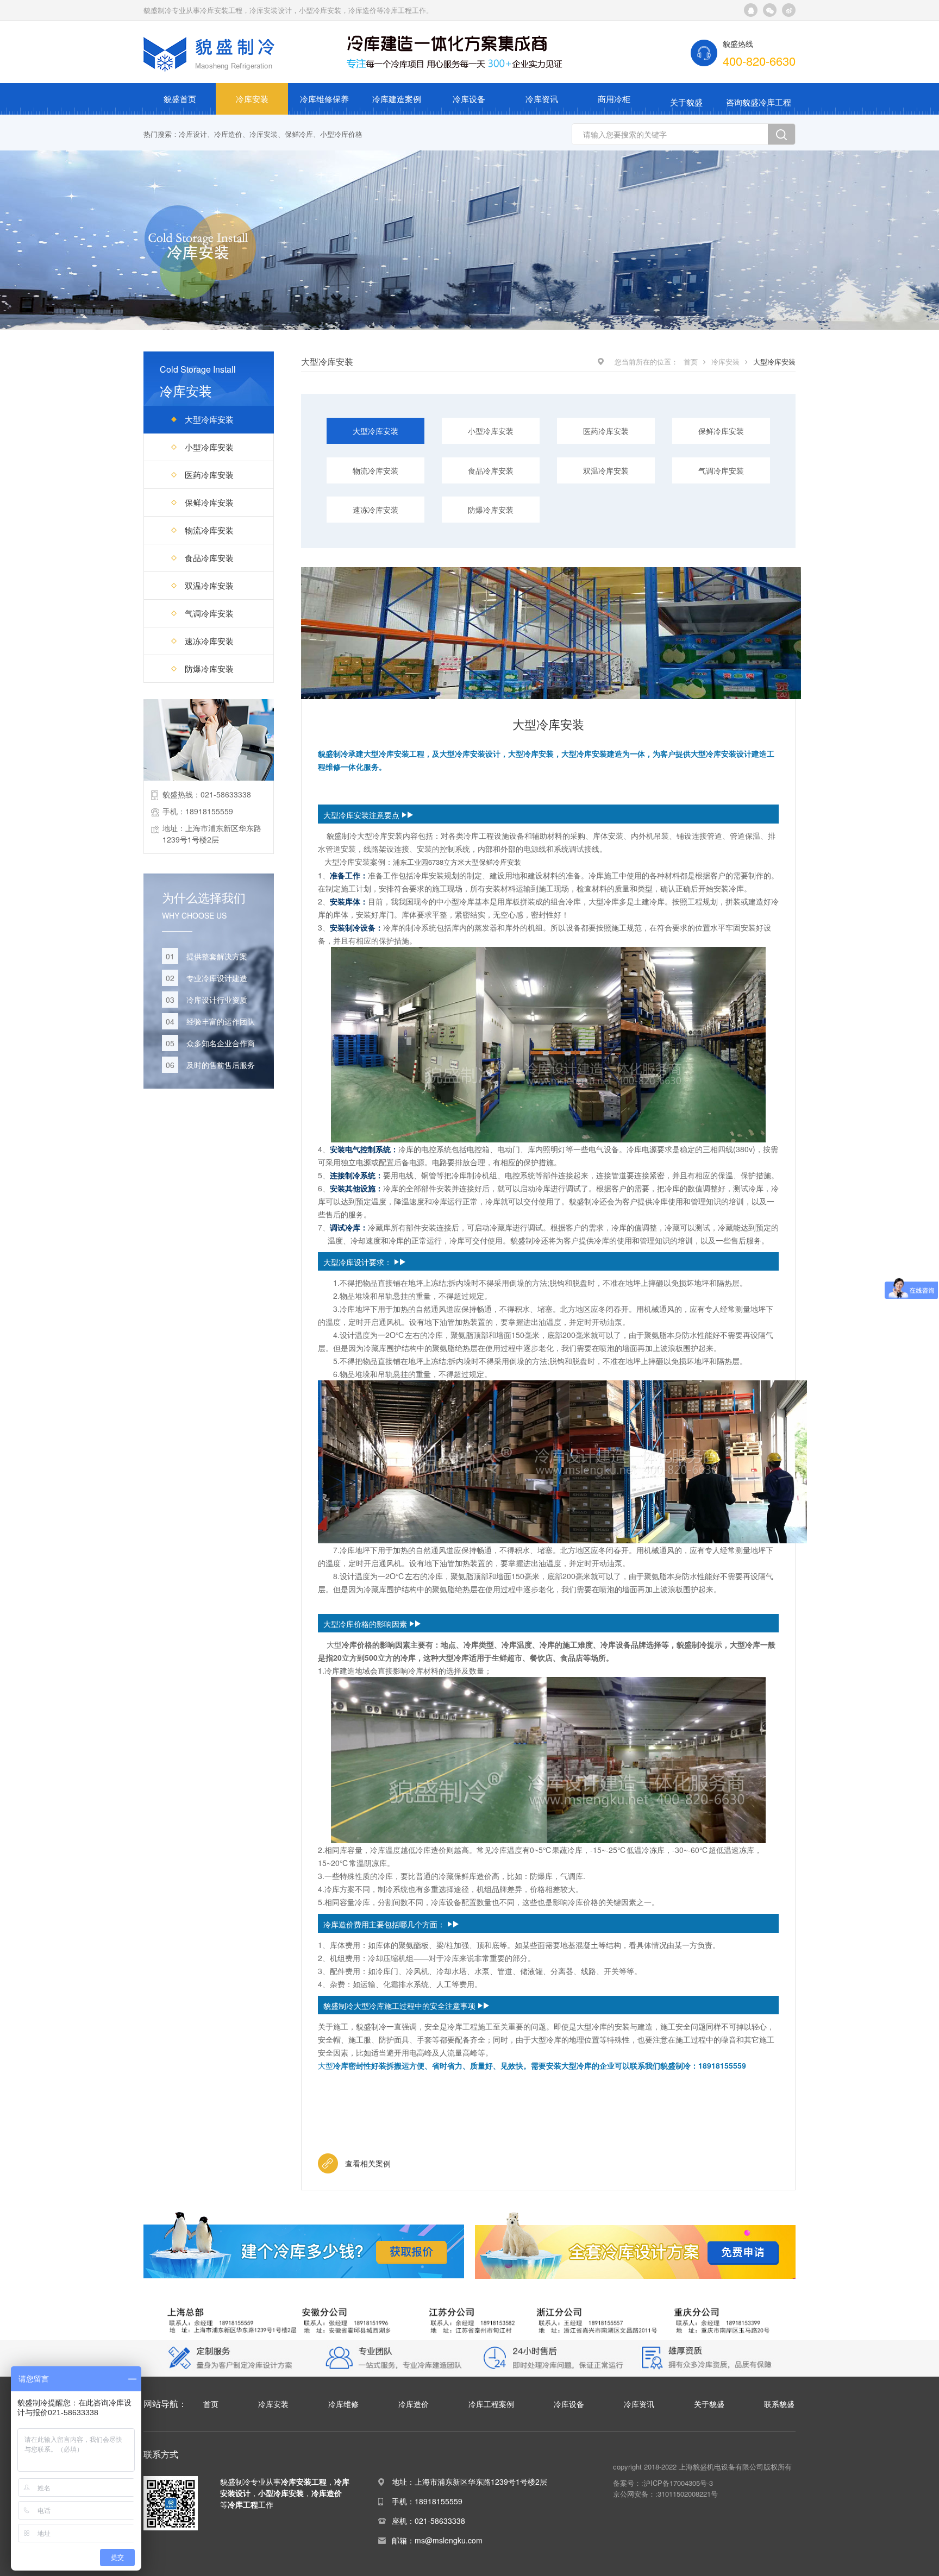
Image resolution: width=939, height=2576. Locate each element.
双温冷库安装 (209, 585)
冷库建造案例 (397, 99)
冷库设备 (469, 99)
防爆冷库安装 (209, 668)
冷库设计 (193, 134)
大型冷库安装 (209, 419)
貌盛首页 (180, 99)
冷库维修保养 (324, 99)
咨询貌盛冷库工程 (759, 102)
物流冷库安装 (209, 530)
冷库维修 (343, 2404)
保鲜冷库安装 (209, 502)
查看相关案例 (368, 2163)
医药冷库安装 (209, 475)
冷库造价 (228, 134)
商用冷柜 (614, 99)
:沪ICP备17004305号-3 (677, 2483)
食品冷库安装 (209, 558)
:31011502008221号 (687, 2494)
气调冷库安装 (209, 613)
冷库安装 (252, 99)
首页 (691, 362)
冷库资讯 (542, 99)
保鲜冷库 (299, 134)
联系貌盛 (779, 2404)
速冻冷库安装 (209, 641)
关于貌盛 (686, 102)
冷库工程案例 (491, 2404)
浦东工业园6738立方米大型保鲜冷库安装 (457, 862)
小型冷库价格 (341, 134)
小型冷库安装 (209, 447)
